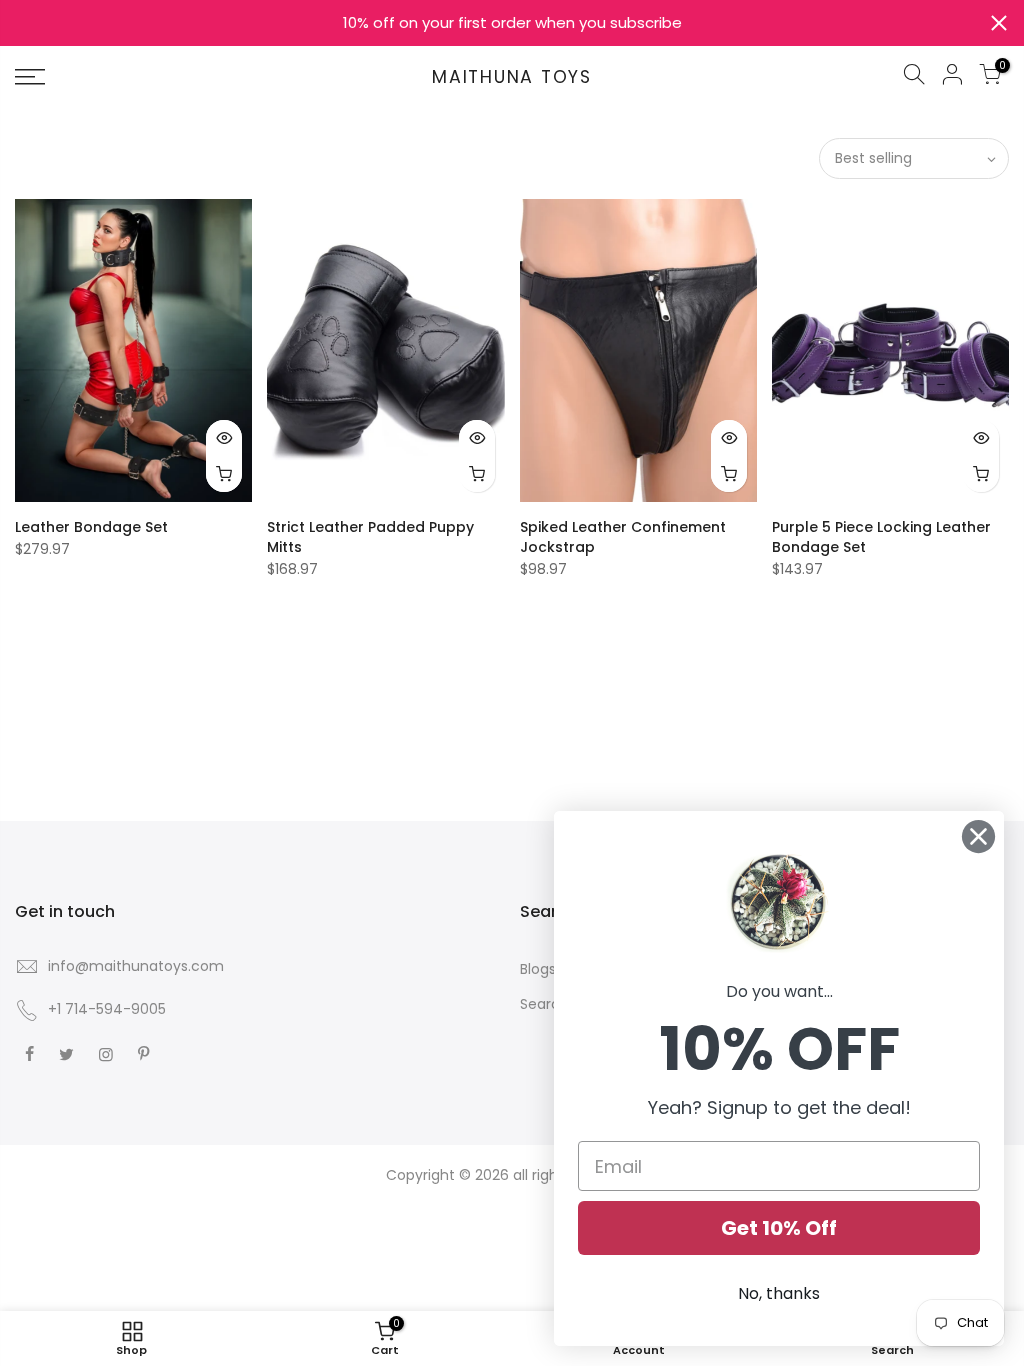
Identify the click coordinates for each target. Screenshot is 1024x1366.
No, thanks (779, 1293)
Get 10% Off (779, 1228)
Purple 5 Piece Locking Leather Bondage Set (881, 537)
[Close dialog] (978, 836)
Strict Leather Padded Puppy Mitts (370, 537)
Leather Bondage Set (91, 527)
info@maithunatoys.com (136, 966)
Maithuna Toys (512, 78)
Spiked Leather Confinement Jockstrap (623, 537)
